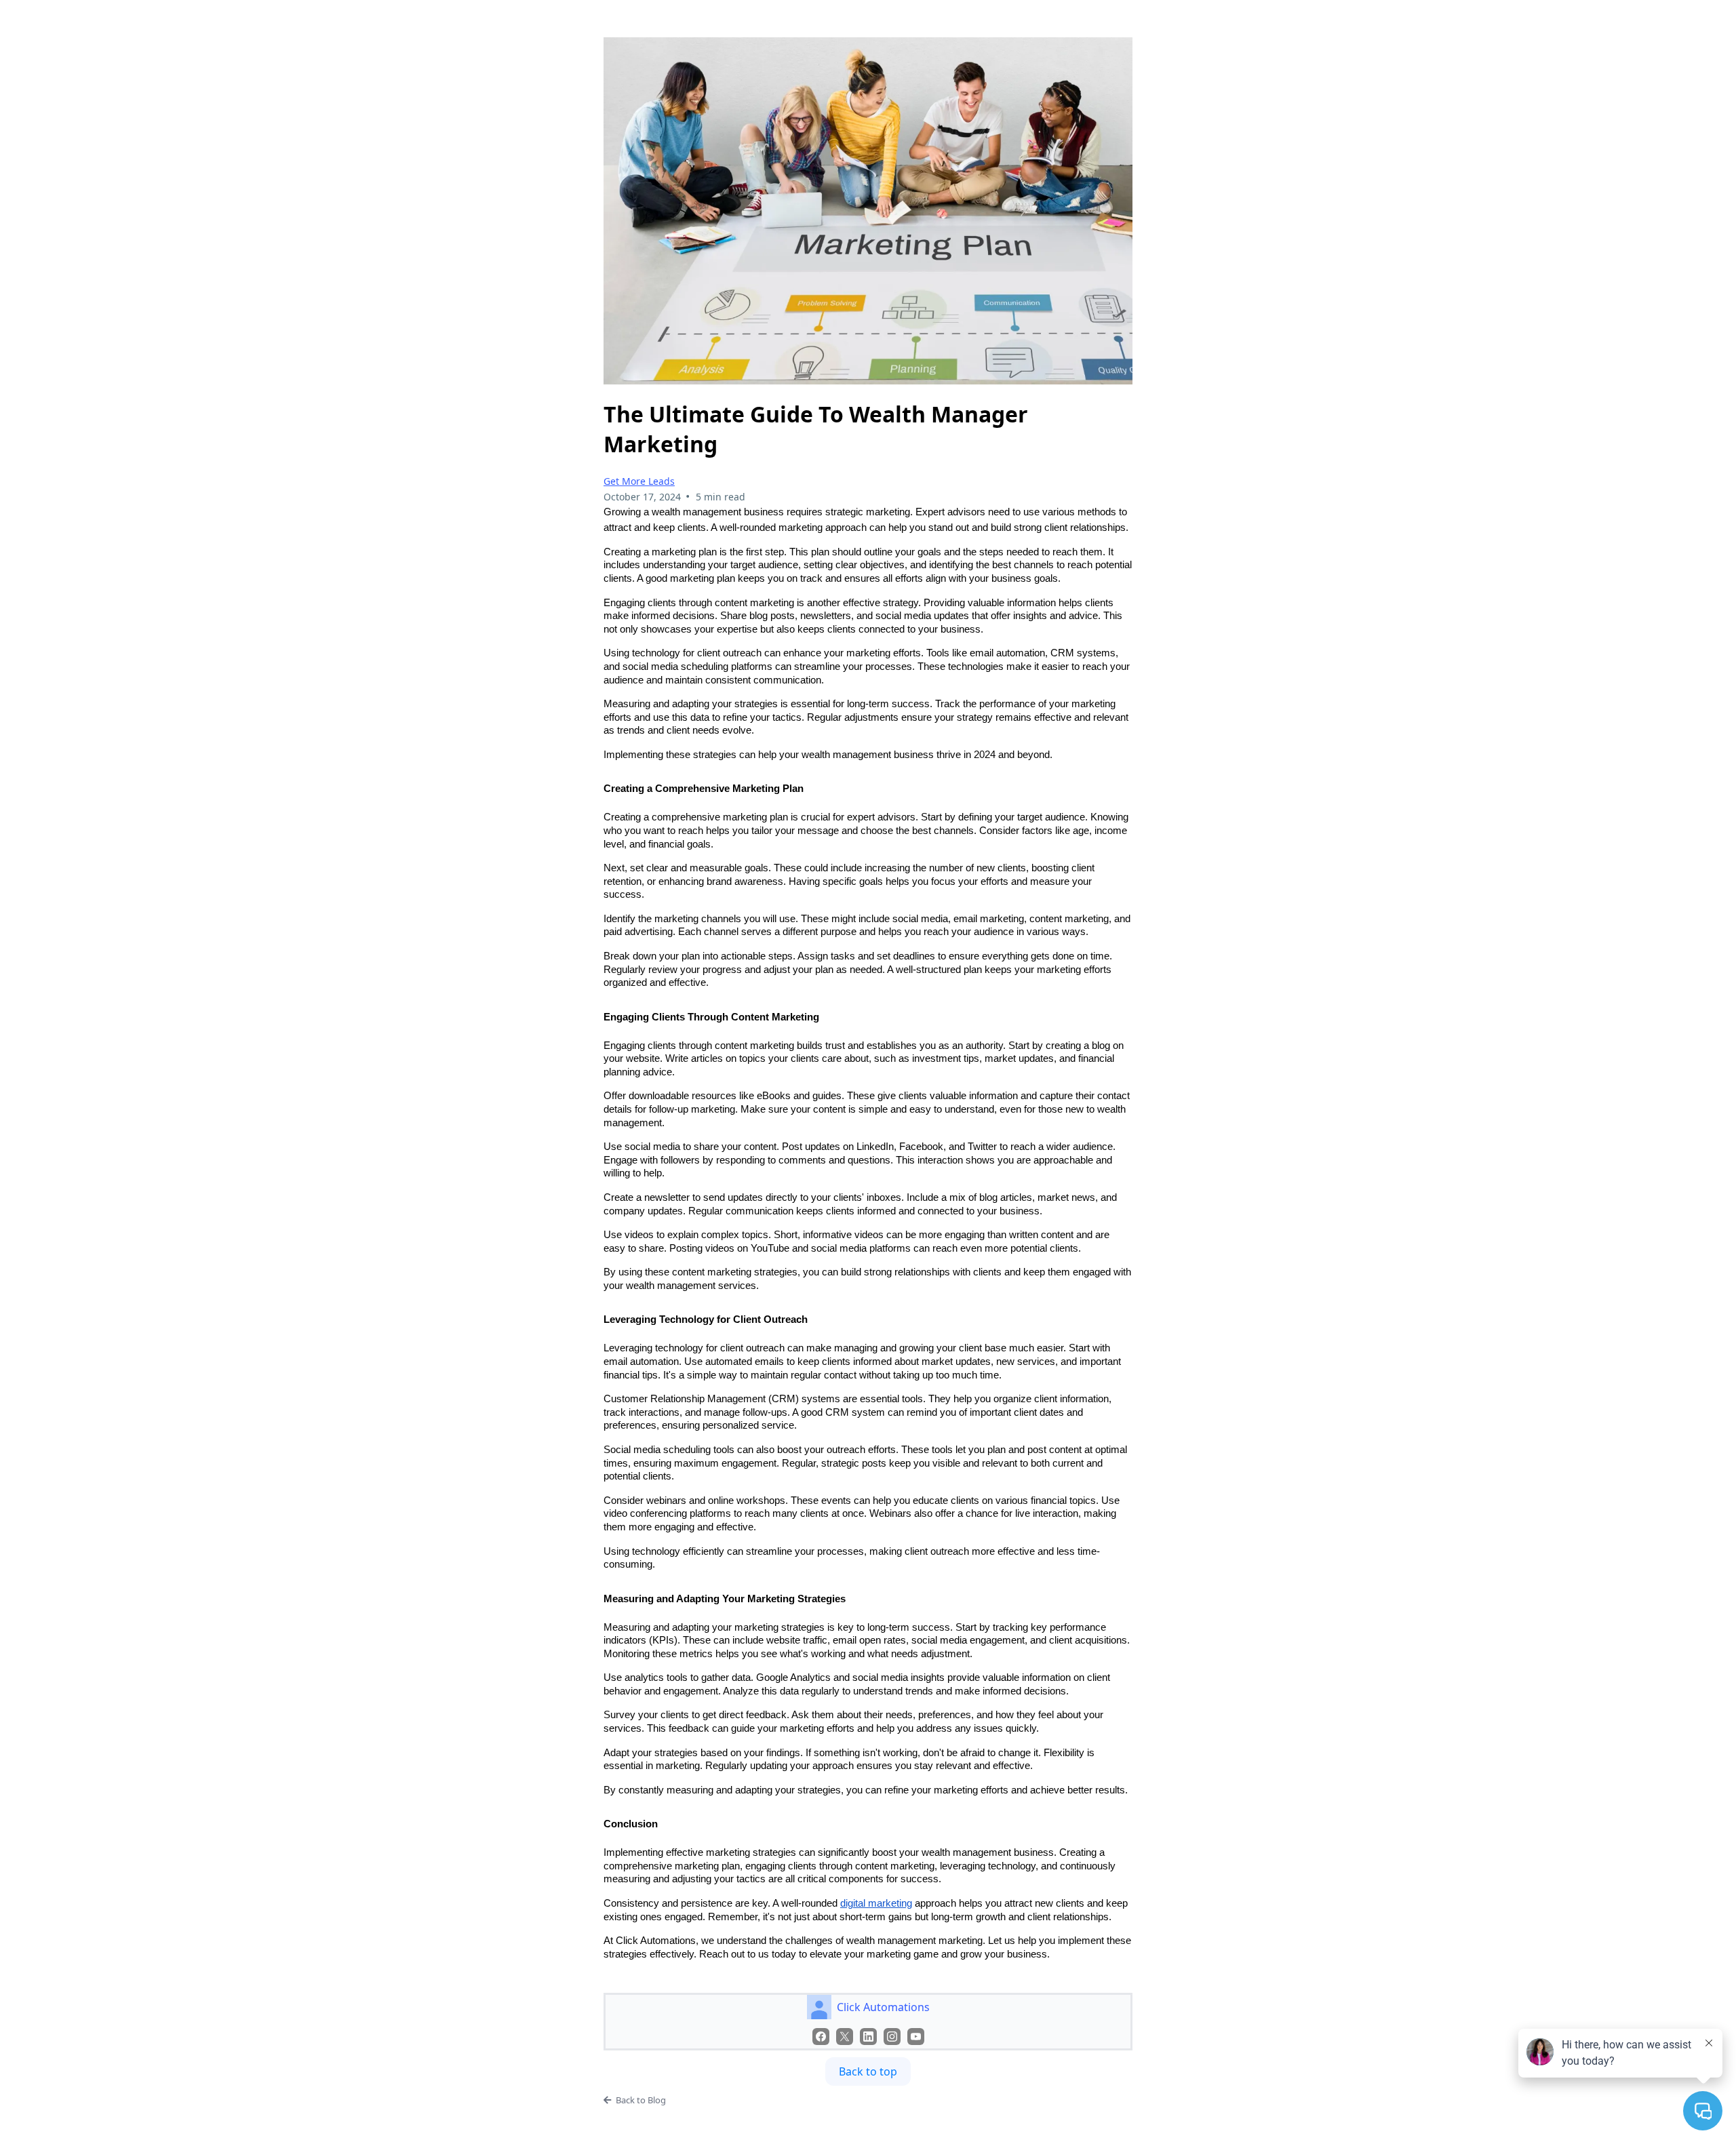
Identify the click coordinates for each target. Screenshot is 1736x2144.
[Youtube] (916, 2037)
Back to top (868, 2071)
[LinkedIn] (868, 2037)
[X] (845, 2037)
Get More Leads (639, 481)
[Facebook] (821, 2037)
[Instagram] (892, 2037)
